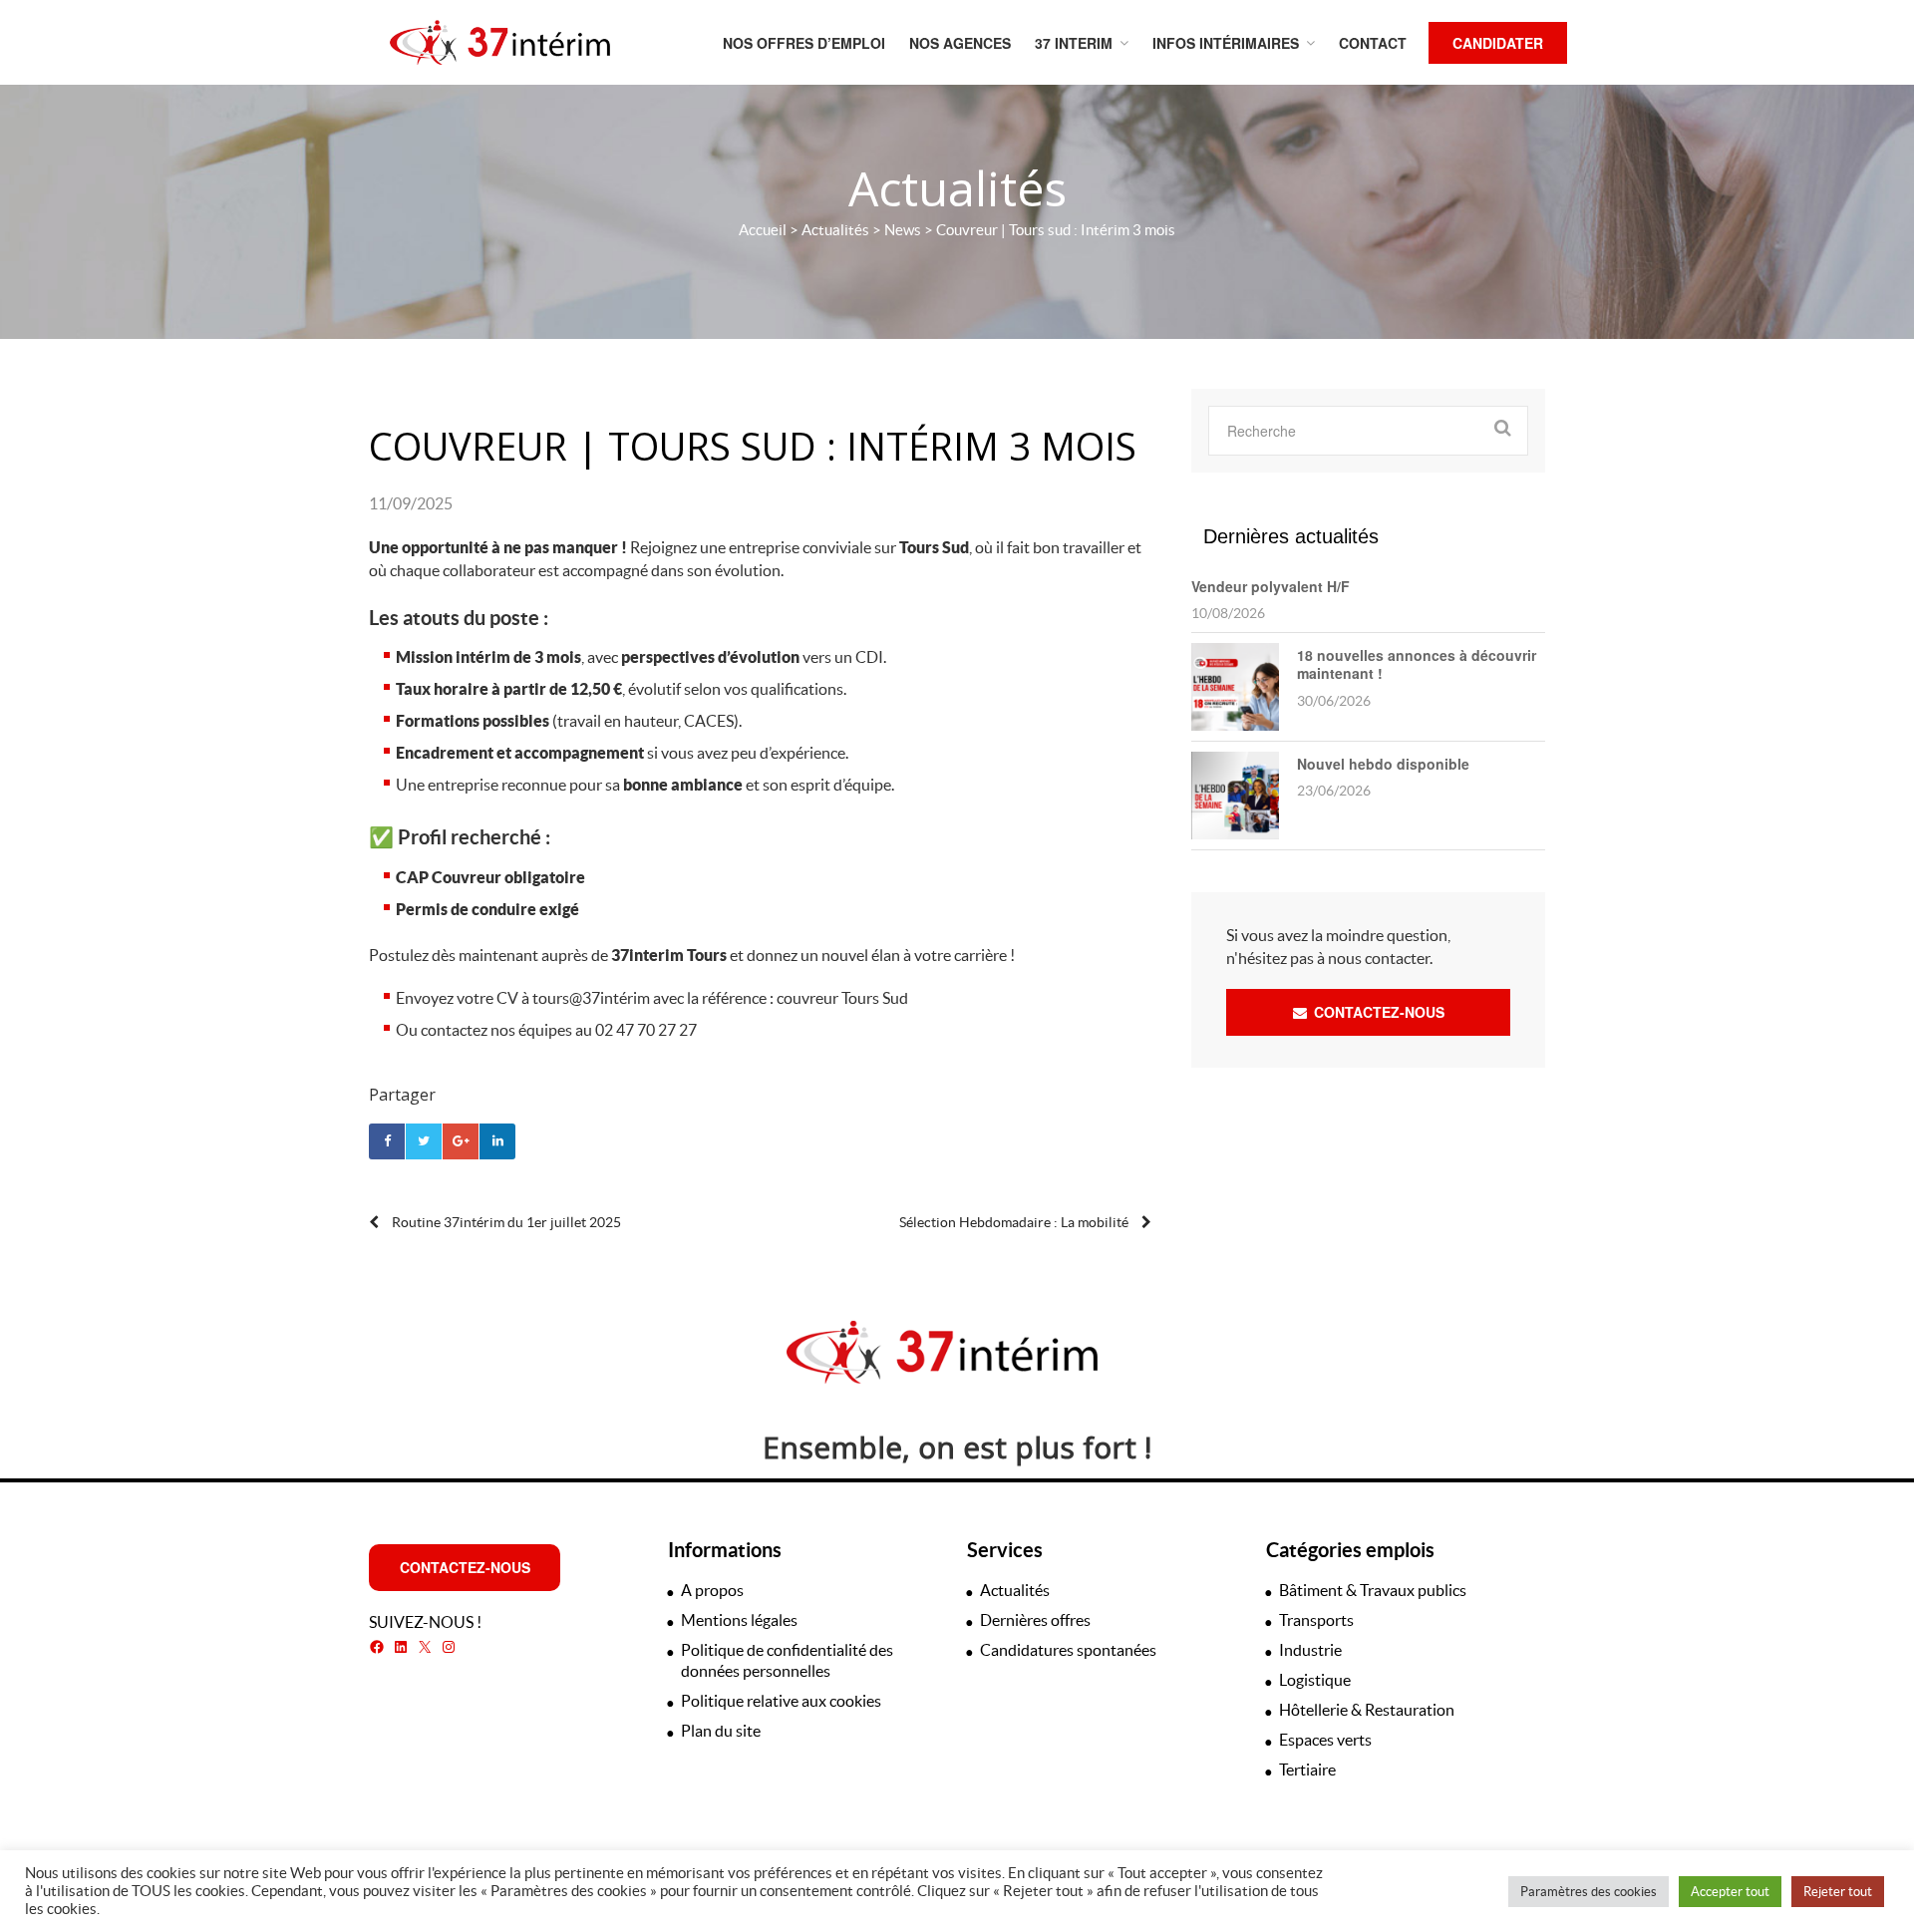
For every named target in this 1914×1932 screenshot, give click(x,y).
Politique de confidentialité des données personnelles (787, 1660)
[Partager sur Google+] (461, 1141)
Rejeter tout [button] (1838, 1892)
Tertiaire (1307, 1770)
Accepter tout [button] (1730, 1892)
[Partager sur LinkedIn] (497, 1141)
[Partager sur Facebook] (387, 1141)
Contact (1373, 43)
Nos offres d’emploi (804, 43)
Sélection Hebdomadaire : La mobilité (1015, 1222)
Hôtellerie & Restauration (1367, 1710)
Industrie (1310, 1650)
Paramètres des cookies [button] (1589, 1892)
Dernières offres (1035, 1620)
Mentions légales (739, 1620)
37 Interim (1074, 43)
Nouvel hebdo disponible (1383, 764)
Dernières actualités (1291, 536)
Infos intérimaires (1226, 43)
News (903, 230)
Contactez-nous (1377, 1012)
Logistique (1315, 1680)
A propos (712, 1590)
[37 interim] (500, 42)
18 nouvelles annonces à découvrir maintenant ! (1417, 664)
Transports (1316, 1620)
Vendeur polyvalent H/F (1271, 586)
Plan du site (721, 1731)
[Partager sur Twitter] (424, 1141)
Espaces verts (1325, 1740)
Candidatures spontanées (1068, 1650)
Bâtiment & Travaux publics (1373, 1590)
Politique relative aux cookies (781, 1701)
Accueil (763, 230)
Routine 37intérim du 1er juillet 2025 (505, 1222)
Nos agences (960, 43)
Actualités (835, 230)
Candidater (1498, 43)
